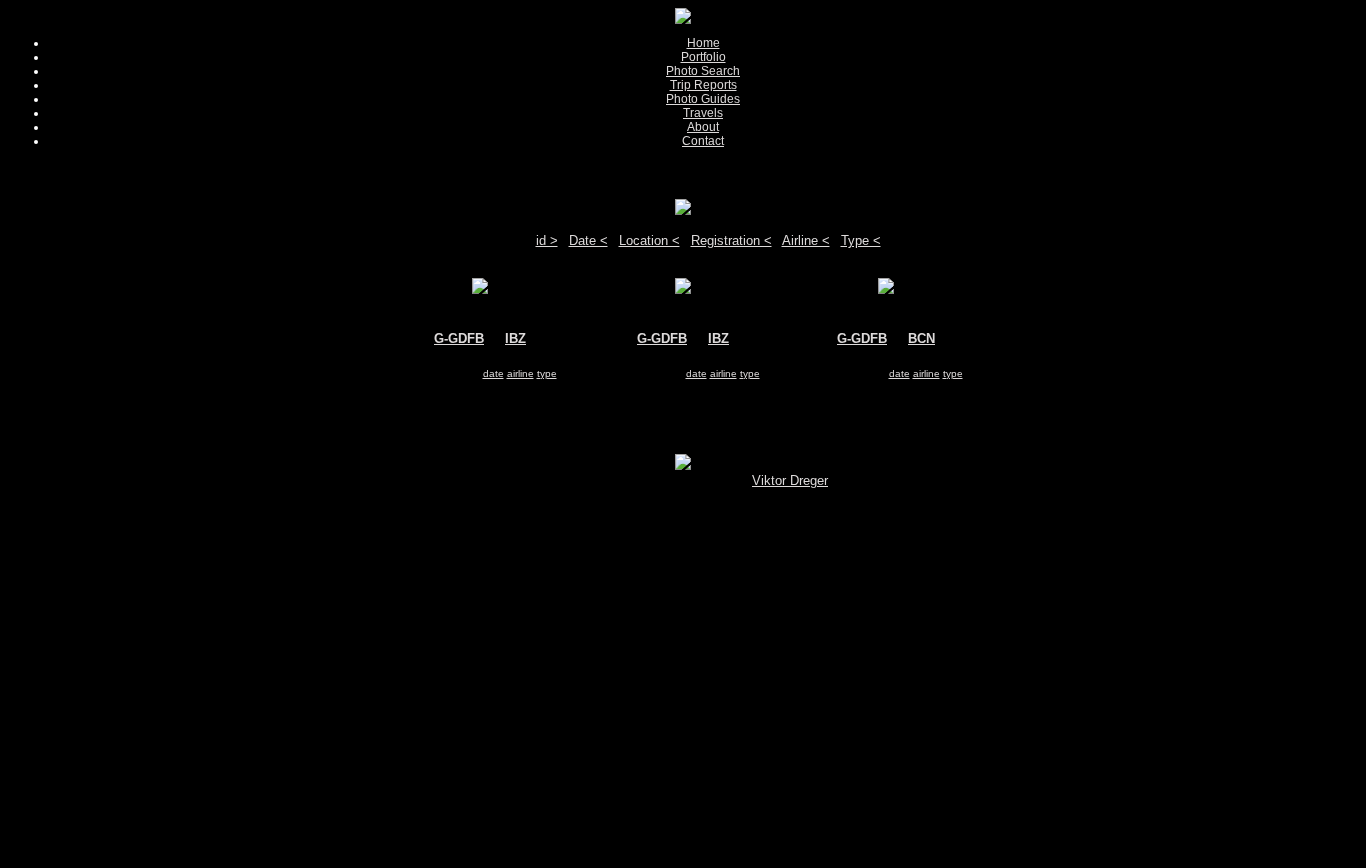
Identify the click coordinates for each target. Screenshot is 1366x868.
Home (703, 43)
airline (520, 373)
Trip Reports (703, 85)
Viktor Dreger (790, 480)
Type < (861, 240)
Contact (703, 141)
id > (547, 240)
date (493, 373)
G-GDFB (459, 338)
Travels (703, 113)
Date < (588, 240)
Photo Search (703, 71)
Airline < (806, 240)
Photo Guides (703, 99)
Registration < (731, 240)
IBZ (515, 338)
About (703, 127)
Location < (649, 240)
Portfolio (703, 57)
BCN (921, 338)
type (547, 373)
